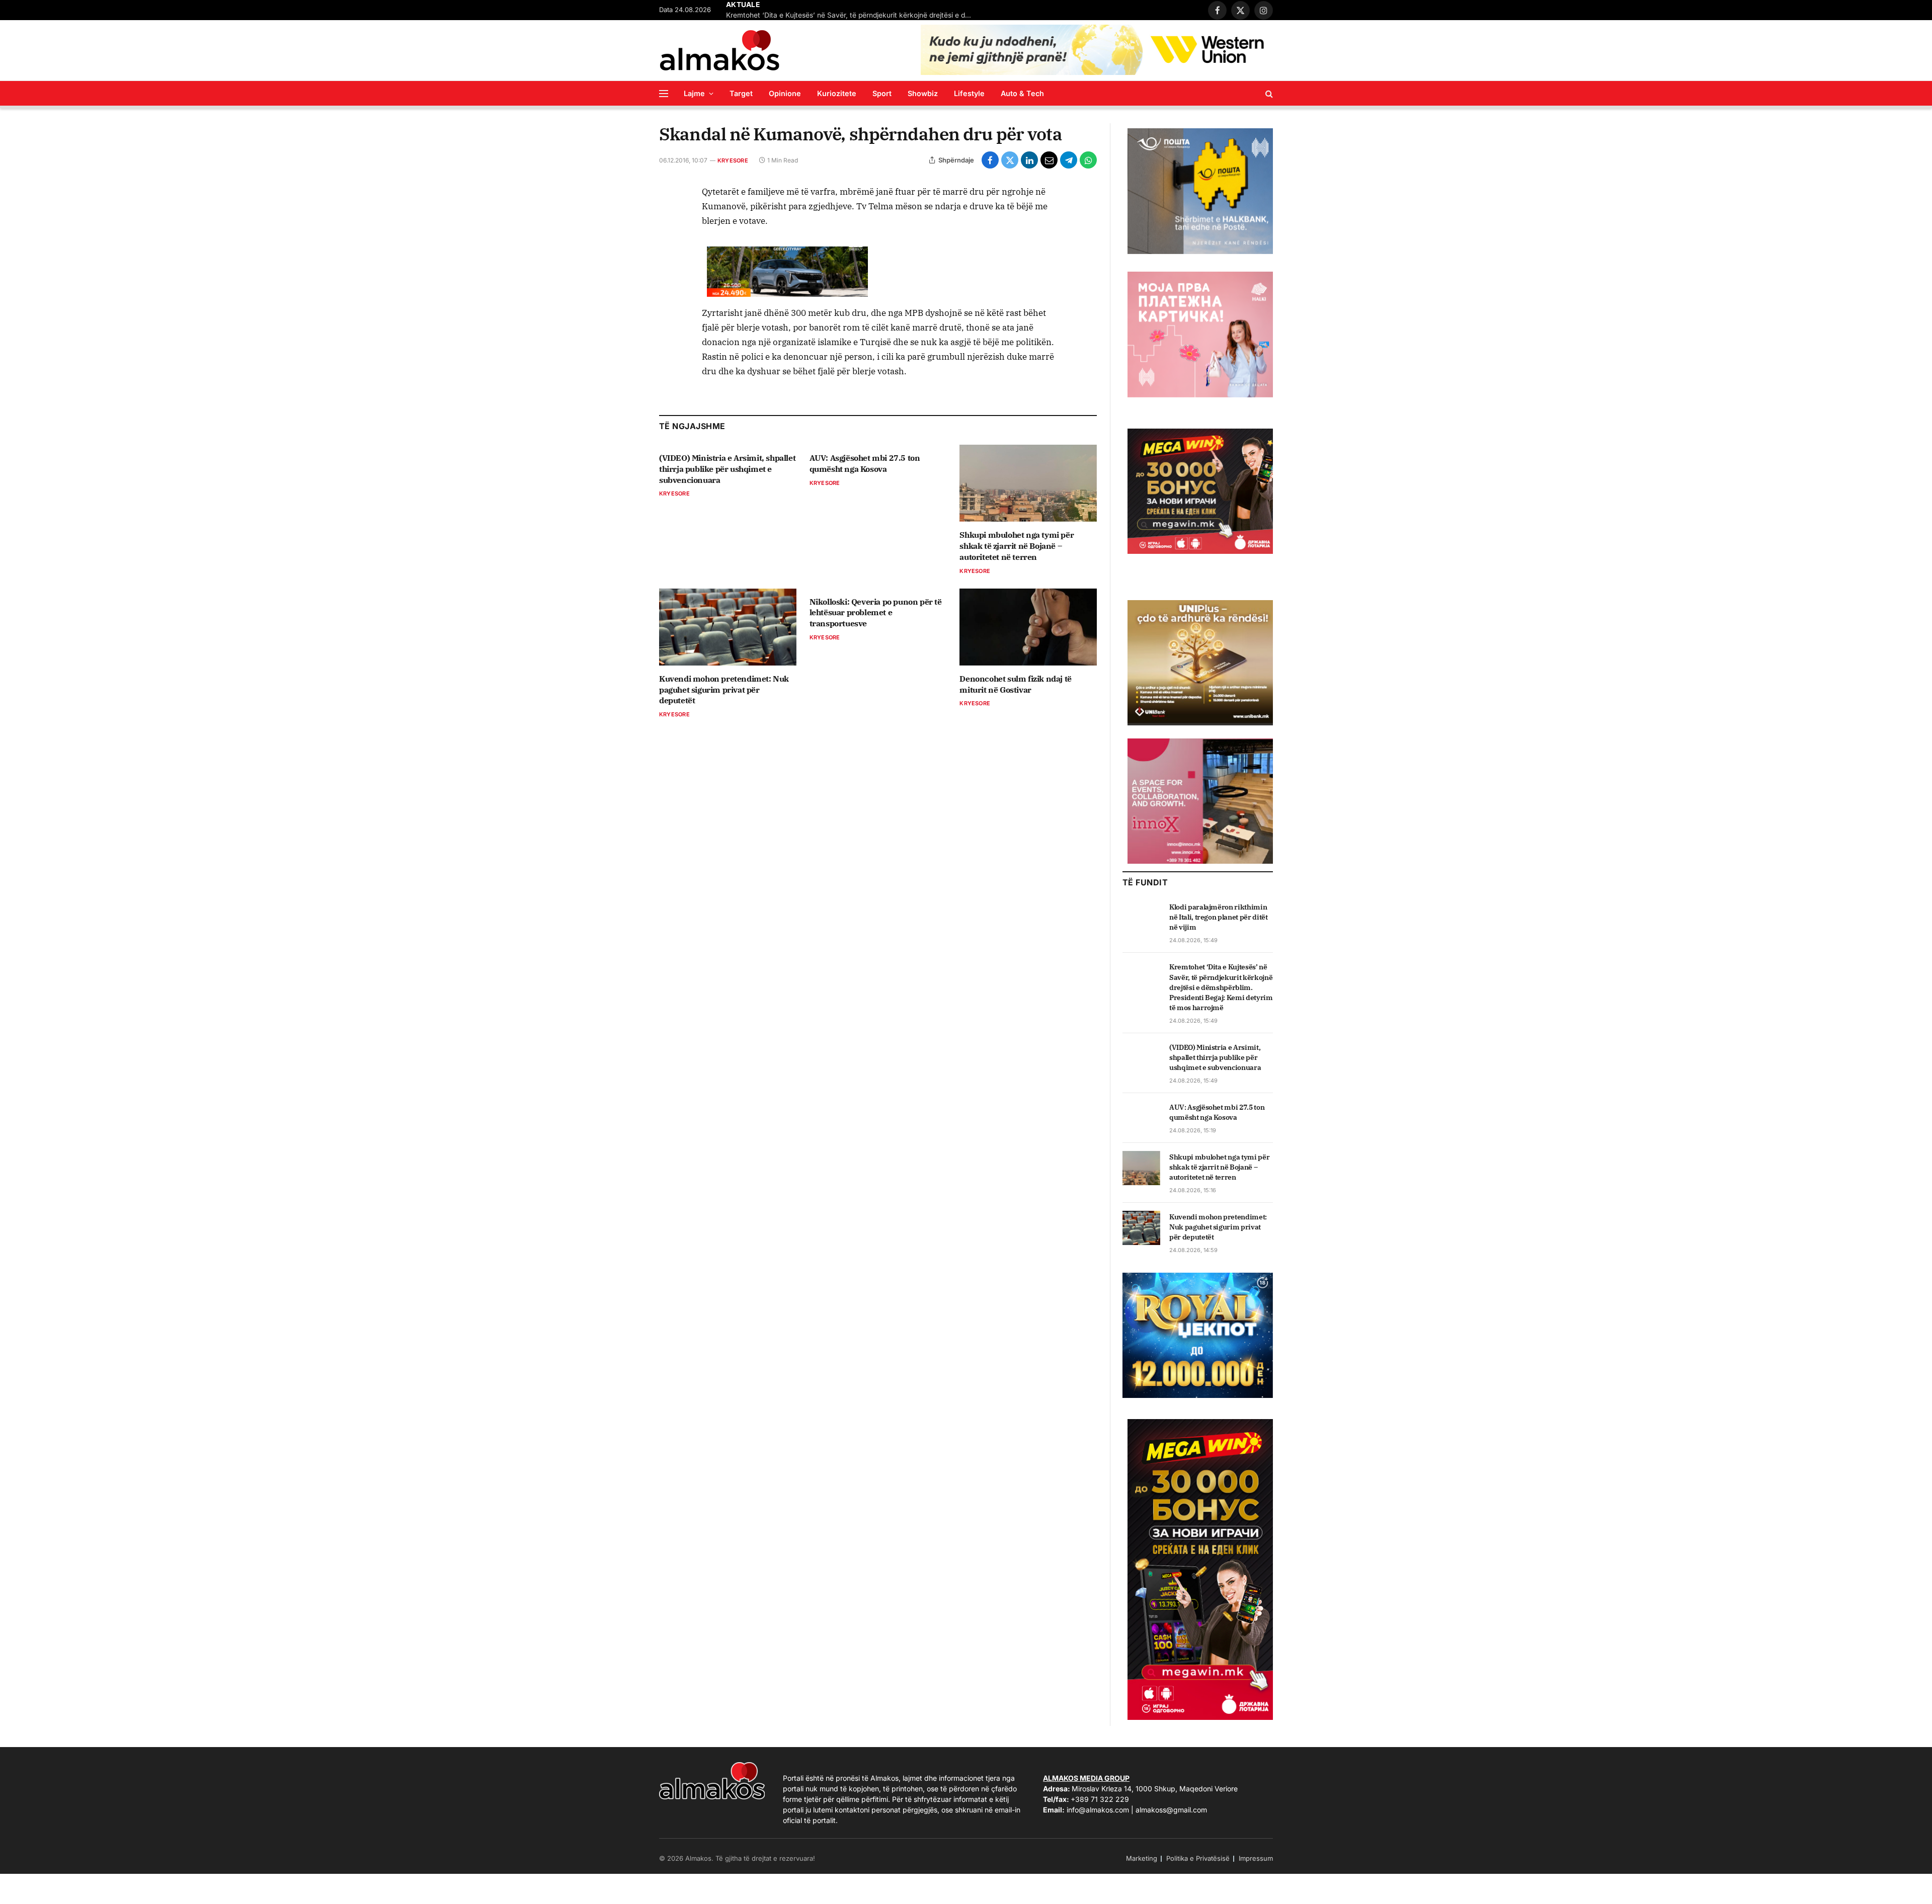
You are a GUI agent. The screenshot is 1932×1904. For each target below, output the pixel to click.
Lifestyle (969, 93)
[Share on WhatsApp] (1088, 160)
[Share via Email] (1049, 160)
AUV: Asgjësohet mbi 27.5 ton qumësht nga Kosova (865, 463)
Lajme (694, 93)
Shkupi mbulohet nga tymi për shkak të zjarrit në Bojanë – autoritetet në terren (1017, 546)
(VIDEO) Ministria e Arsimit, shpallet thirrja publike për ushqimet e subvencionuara (727, 469)
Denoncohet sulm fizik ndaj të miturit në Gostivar (1015, 684)
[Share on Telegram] (1069, 160)
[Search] (1268, 93)
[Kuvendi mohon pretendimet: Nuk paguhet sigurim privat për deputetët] (728, 627)
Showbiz (923, 93)
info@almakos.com (1098, 1810)
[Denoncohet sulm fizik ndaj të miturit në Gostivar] (1028, 627)
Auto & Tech (1022, 93)
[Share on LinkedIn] (1029, 160)
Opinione (785, 93)
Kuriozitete (837, 93)
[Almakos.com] (719, 50)
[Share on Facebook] (990, 160)
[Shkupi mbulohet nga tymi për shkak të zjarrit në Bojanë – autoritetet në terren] (1028, 483)
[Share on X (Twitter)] (1010, 160)
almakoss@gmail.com (1171, 1810)
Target (741, 93)
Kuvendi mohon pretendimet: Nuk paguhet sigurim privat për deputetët (724, 690)
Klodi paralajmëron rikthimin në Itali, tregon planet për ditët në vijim (1218, 917)
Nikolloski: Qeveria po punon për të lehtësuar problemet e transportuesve (876, 613)
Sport (882, 93)
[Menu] (664, 93)
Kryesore (733, 160)
